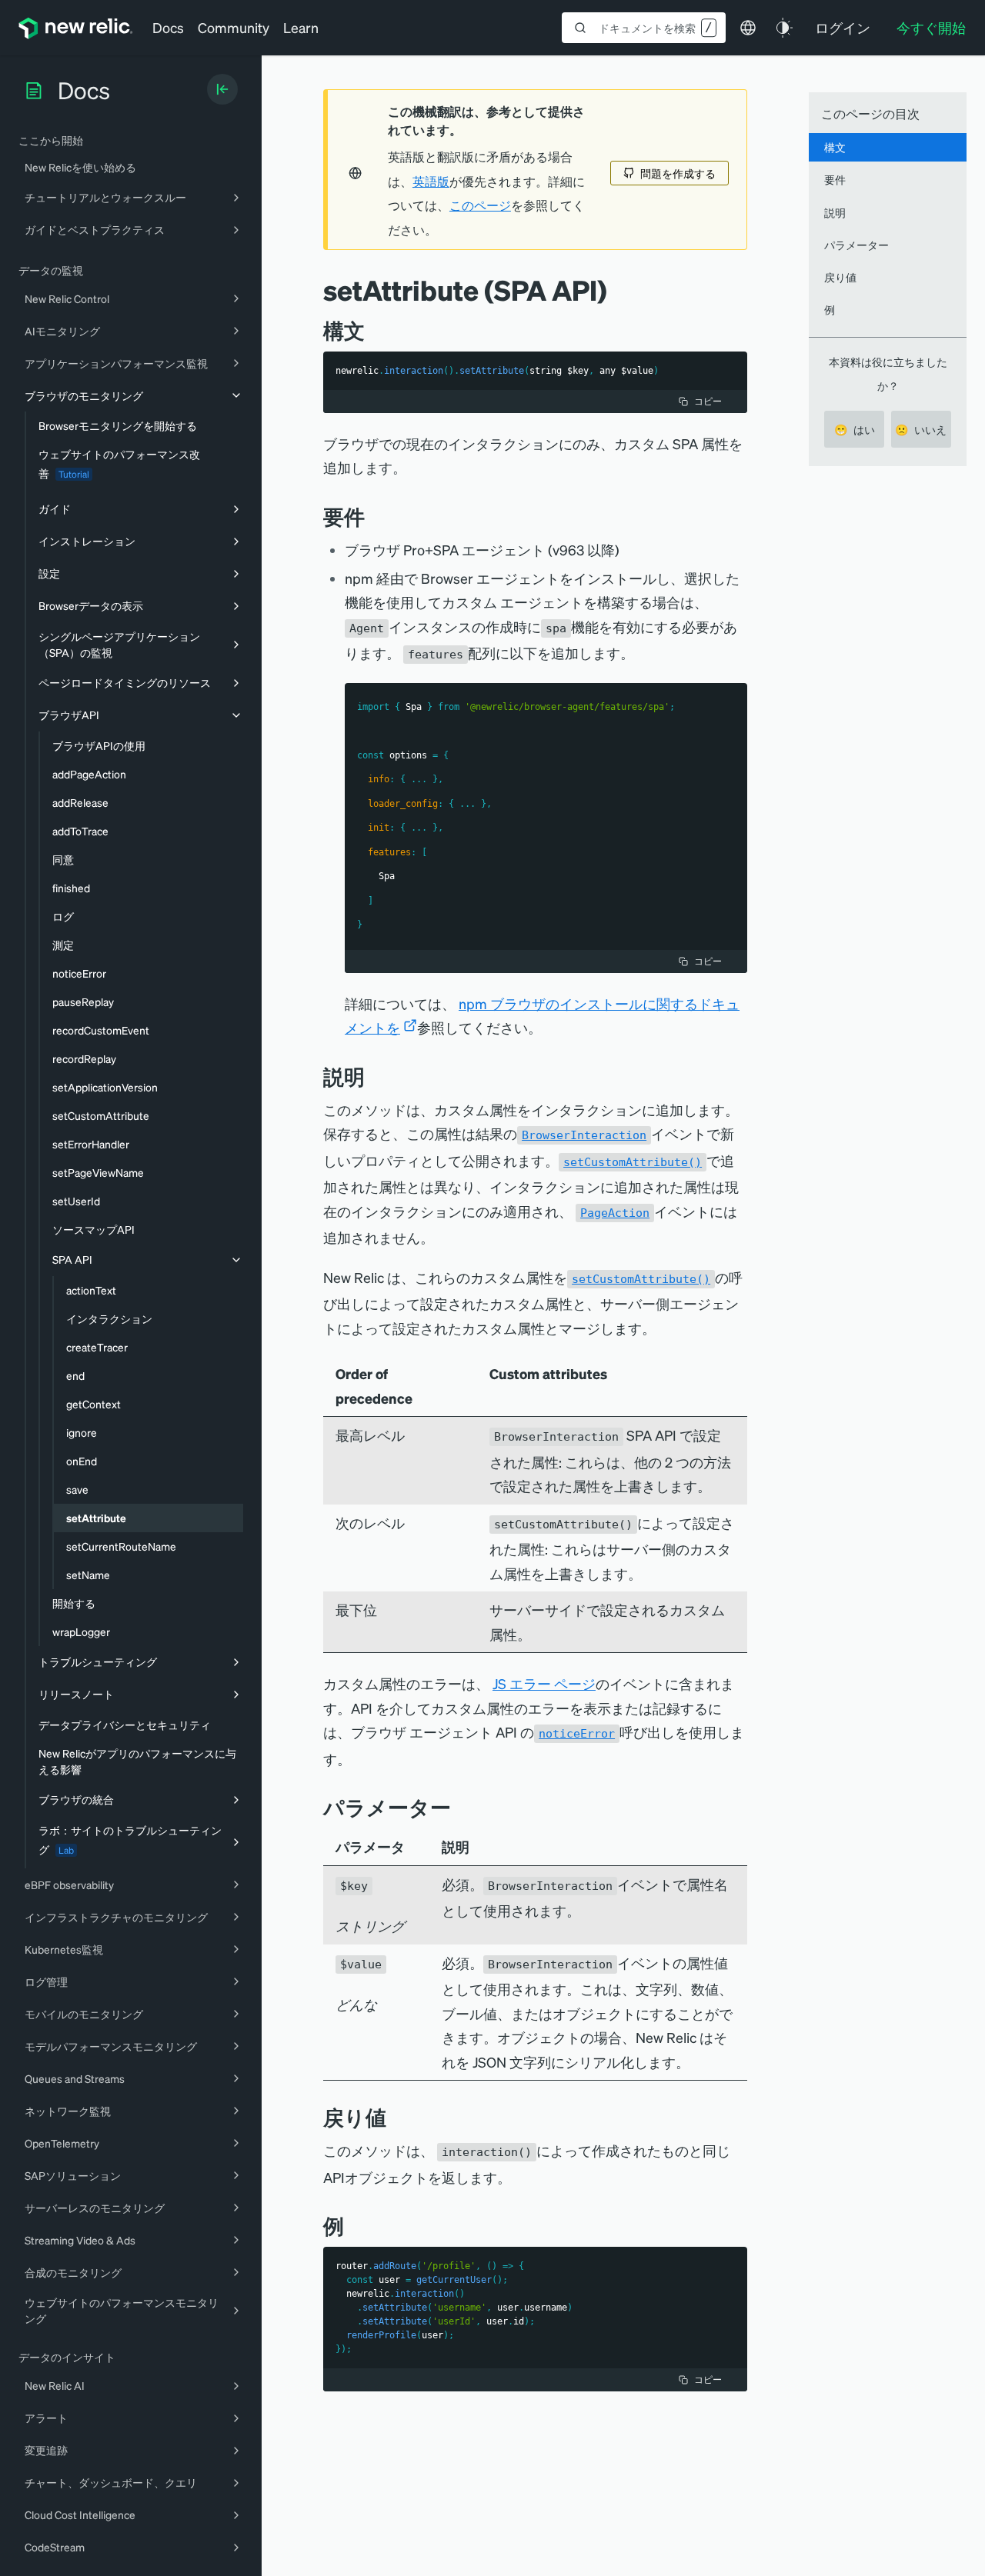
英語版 (431, 182)
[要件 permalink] (372, 517)
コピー (708, 401)
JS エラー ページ (544, 1683)
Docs (168, 27)
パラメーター (856, 245)
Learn (301, 27)
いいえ (921, 429)
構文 (835, 147)
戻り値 (840, 277)
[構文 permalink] (372, 330)
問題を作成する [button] (678, 173)
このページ (480, 205)
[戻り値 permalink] (394, 2117)
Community (234, 27)
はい (855, 429)
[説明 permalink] (372, 1076)
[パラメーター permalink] (459, 1807)
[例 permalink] (352, 2226)
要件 (835, 179)
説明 (835, 212)
